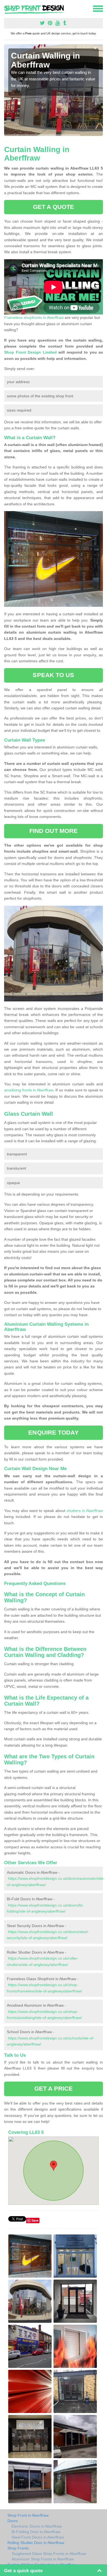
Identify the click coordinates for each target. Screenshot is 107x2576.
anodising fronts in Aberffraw (29, 1090)
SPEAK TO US (53, 675)
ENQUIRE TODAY (53, 1433)
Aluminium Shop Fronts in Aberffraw (43, 2559)
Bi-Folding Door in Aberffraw (36, 2532)
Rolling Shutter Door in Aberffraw (36, 2543)
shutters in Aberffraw (85, 1511)
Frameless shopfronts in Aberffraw (34, 317)
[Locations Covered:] (7, 8)
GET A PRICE (54, 2089)
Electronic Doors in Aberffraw (37, 2526)
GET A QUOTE (54, 207)
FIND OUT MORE (54, 831)
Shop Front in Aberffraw (28, 2515)
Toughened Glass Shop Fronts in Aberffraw (49, 2554)
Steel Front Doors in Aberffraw (38, 2537)
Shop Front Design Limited (30, 352)
